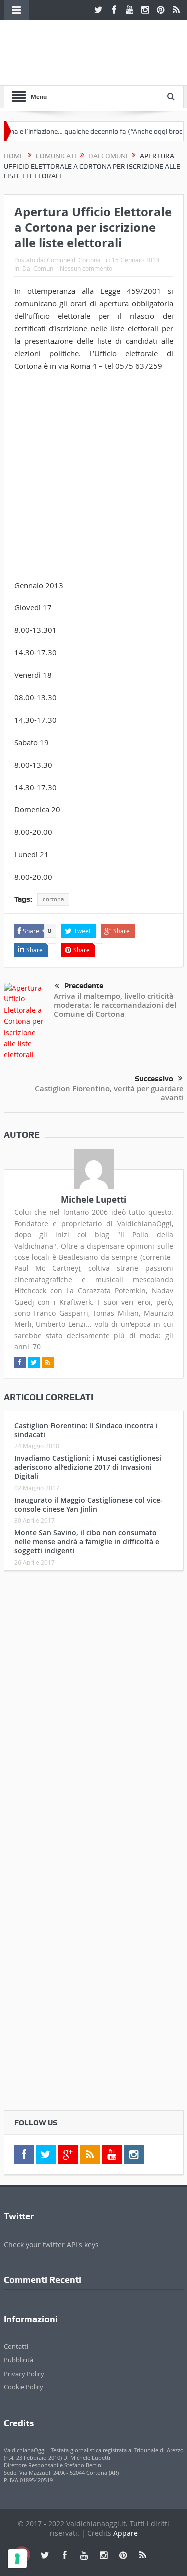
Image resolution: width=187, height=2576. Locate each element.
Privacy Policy (24, 2374)
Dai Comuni (39, 268)
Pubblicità (19, 2360)
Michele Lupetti (93, 1200)
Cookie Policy (24, 2387)
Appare (125, 2533)
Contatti (16, 2346)
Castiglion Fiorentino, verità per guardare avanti (109, 1093)
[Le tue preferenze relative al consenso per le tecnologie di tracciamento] (17, 2559)
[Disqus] (94, 1710)
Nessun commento (86, 268)
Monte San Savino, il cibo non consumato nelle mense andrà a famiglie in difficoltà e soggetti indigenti (87, 1541)
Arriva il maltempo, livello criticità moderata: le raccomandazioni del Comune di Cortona (115, 1005)
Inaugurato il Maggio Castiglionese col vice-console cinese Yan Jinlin (89, 1504)
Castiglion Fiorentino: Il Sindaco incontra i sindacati (86, 1430)
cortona (53, 899)
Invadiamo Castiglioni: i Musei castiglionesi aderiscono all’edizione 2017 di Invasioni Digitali (88, 1467)
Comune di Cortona (74, 260)
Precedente (84, 986)
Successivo (154, 1079)
